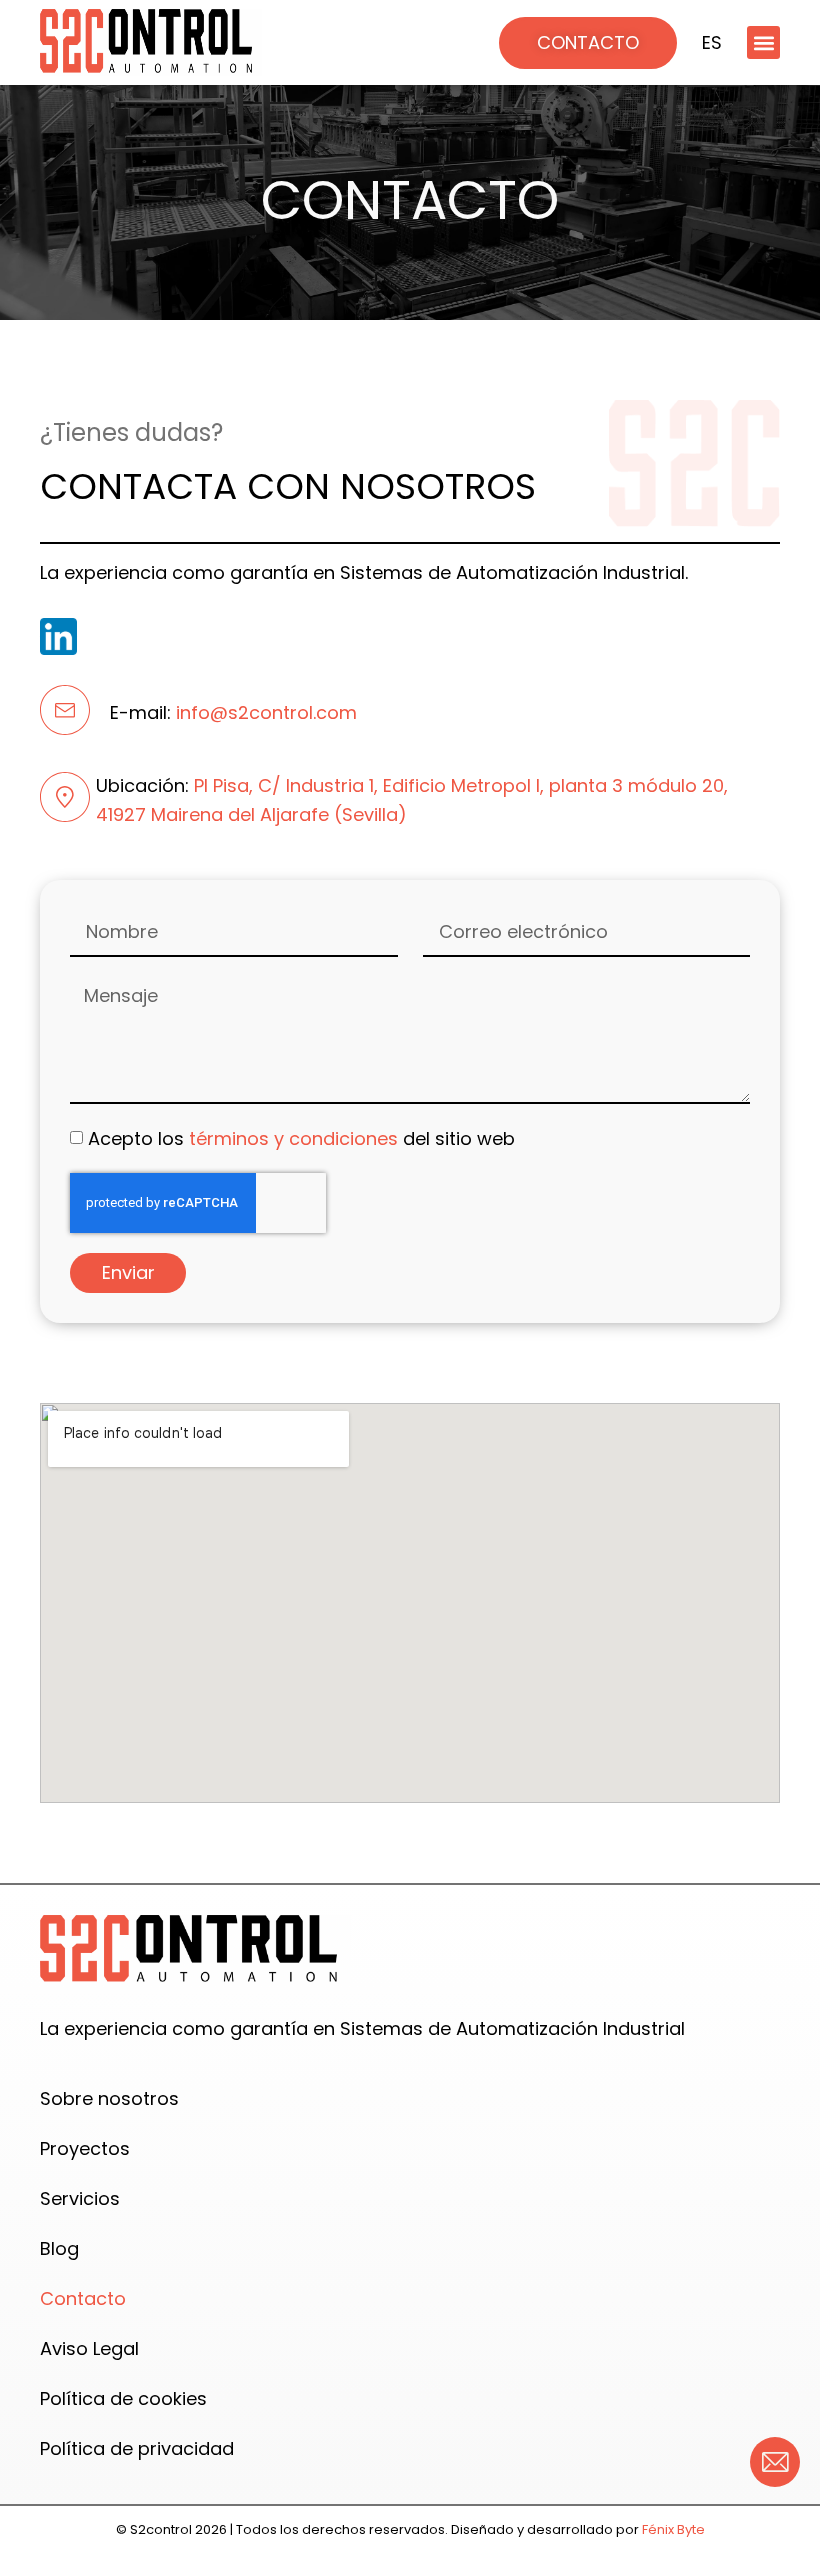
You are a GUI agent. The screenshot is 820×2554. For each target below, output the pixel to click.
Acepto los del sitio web (301, 1137)
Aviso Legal (89, 2348)
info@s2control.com (266, 712)
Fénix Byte (672, 2529)
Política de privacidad (137, 2448)
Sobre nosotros (109, 2098)
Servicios (80, 2198)
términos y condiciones (293, 1137)
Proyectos (85, 2148)
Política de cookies (123, 2398)
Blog (59, 2248)
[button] (763, 42)
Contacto (83, 2298)
